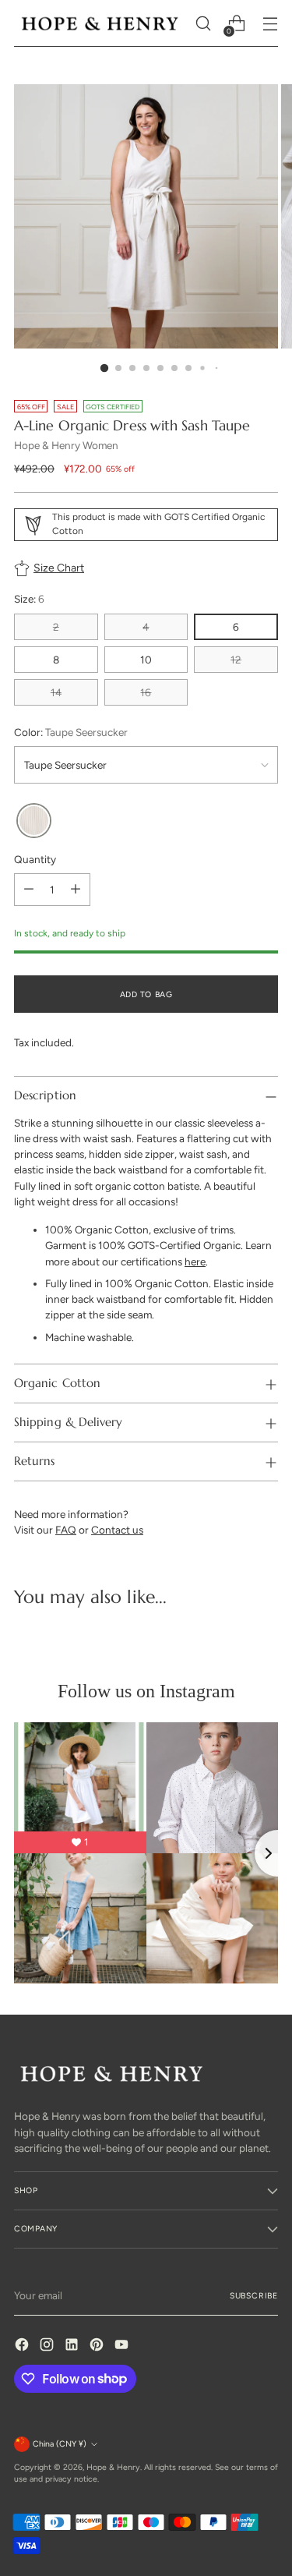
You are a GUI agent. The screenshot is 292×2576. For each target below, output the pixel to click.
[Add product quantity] (76, 890)
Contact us (117, 1530)
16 (146, 692)
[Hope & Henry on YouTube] (123, 2346)
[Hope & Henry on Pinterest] (98, 2346)
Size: (29, 599)
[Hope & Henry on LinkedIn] (73, 2346)
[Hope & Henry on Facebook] (23, 2346)
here (195, 1261)
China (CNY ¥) (60, 2444)
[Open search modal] (203, 24)
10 (146, 660)
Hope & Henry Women (66, 445)
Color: (71, 732)
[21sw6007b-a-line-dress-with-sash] (34, 821)
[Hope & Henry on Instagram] (48, 2346)
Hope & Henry (113, 2467)
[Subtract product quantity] (29, 890)
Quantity (35, 859)
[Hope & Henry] (100, 23)
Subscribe (254, 2296)
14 (56, 692)
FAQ (66, 1530)
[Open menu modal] (270, 24)
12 (236, 660)
